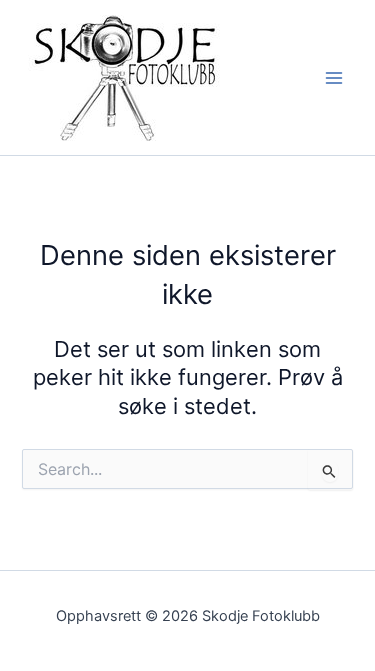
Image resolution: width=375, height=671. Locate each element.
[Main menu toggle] (334, 78)
